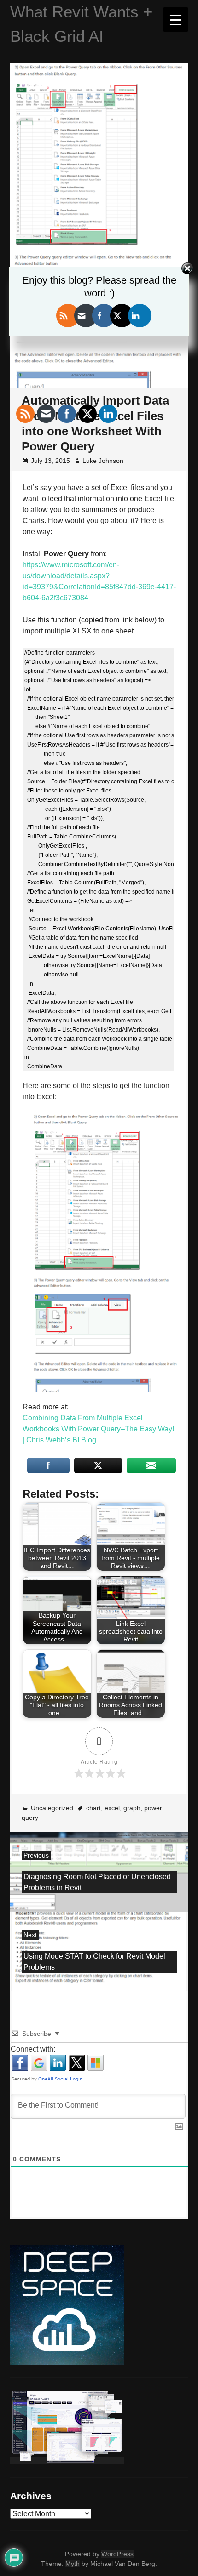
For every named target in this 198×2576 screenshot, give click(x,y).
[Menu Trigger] (176, 20)
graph (132, 1808)
